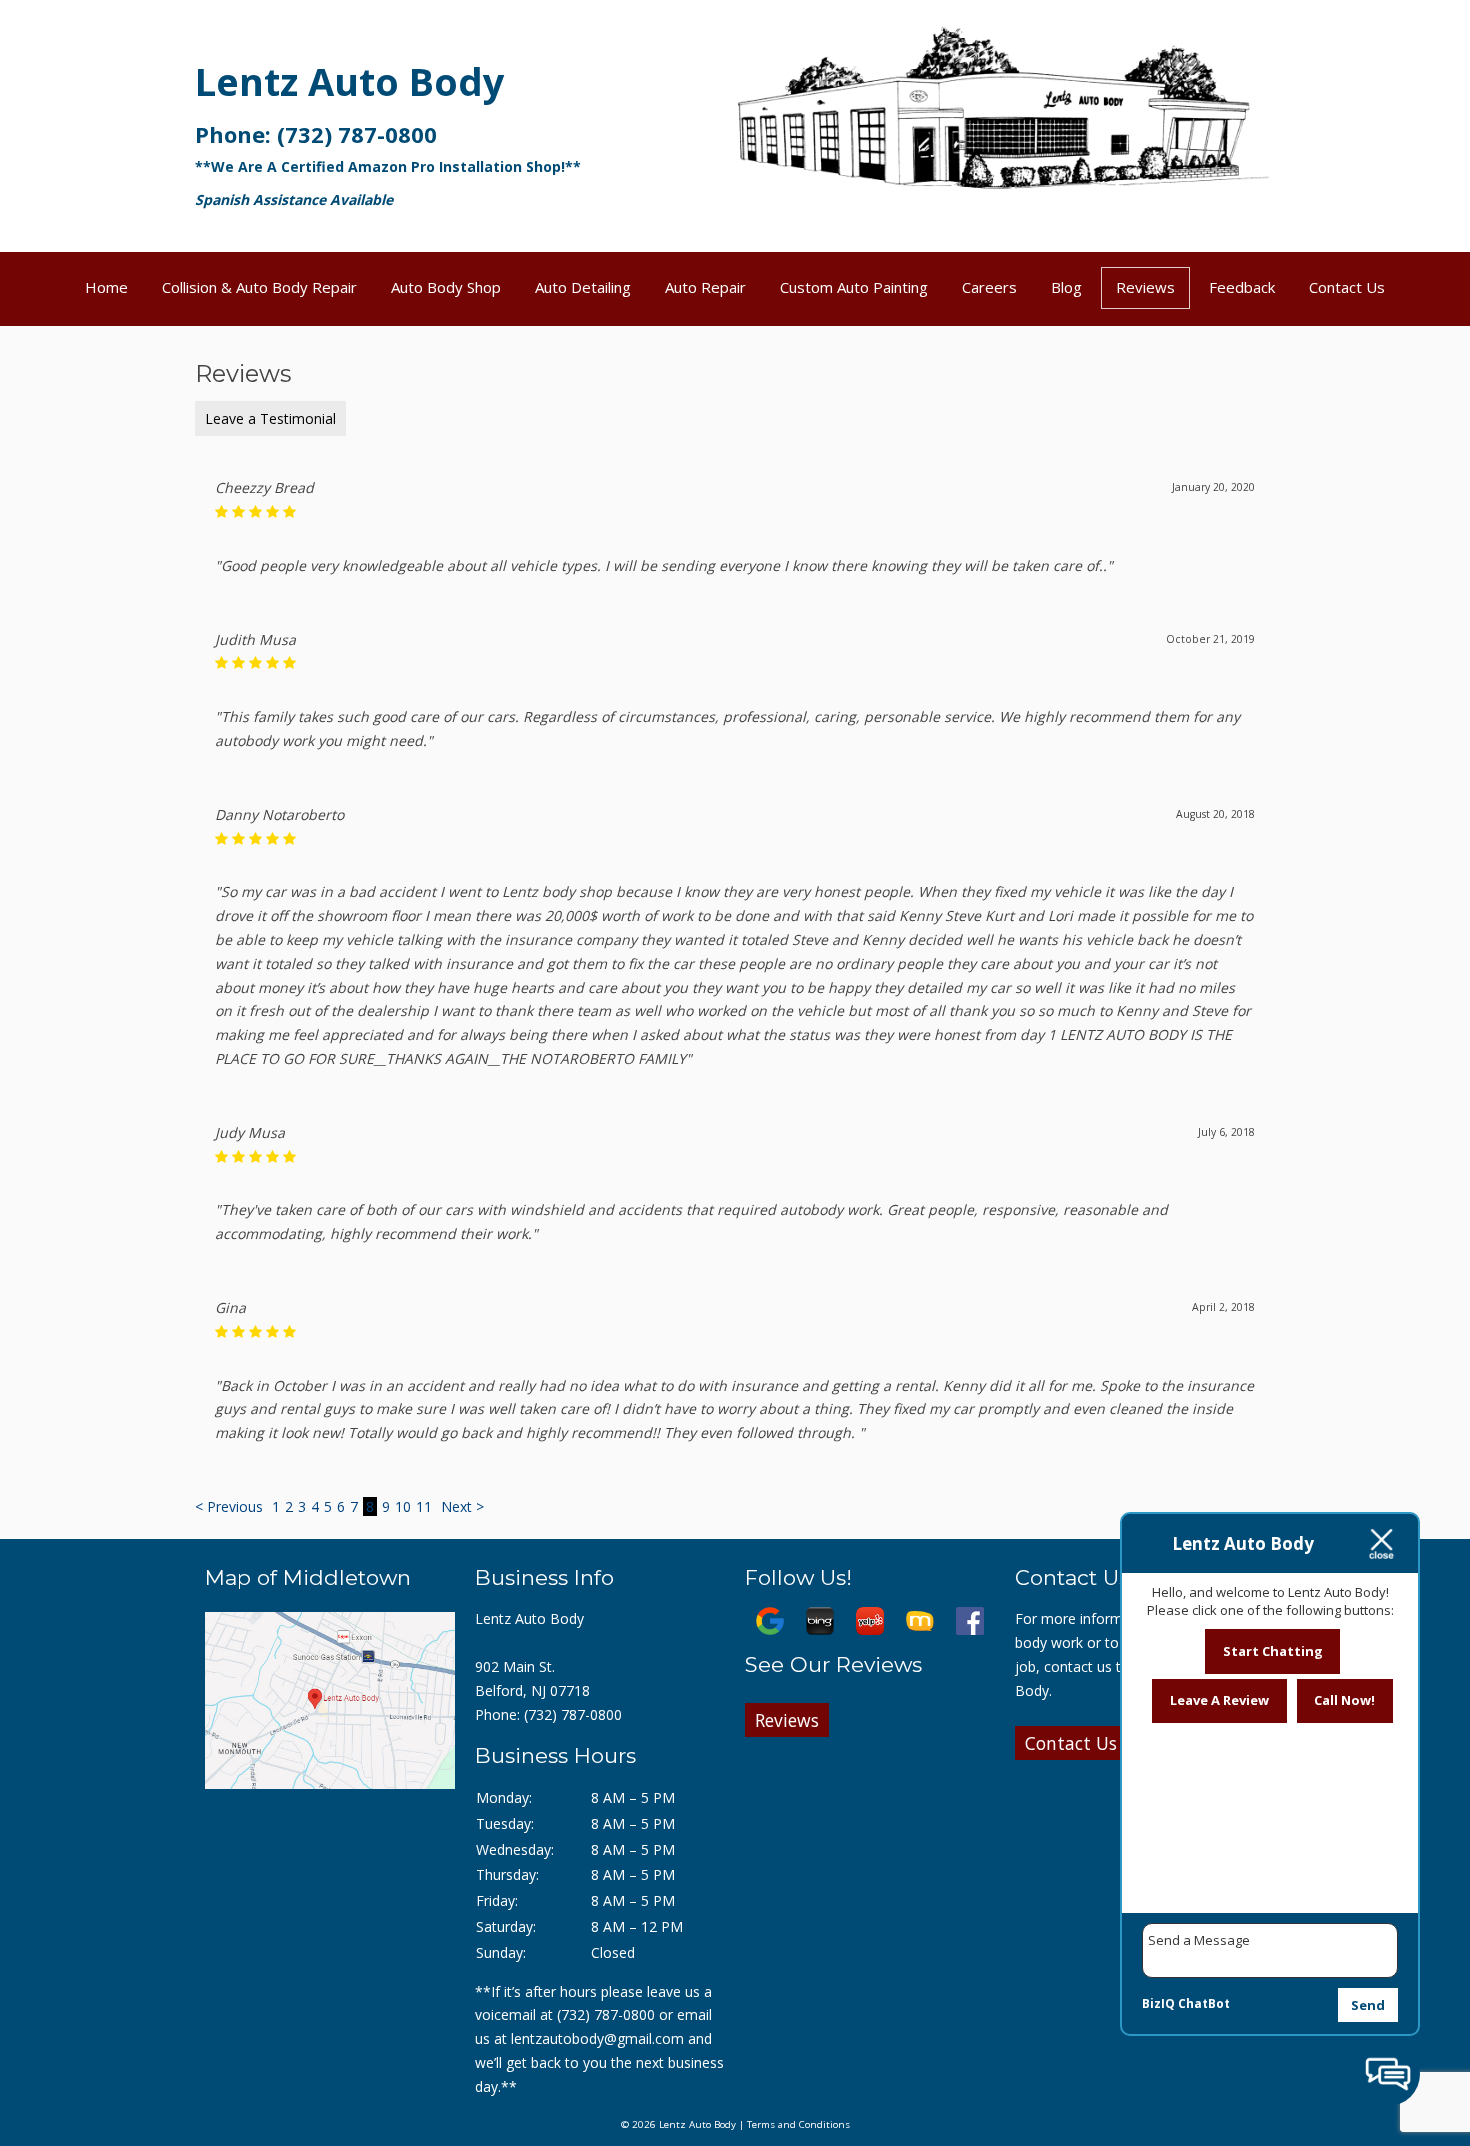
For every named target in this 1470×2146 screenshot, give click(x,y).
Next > (462, 1506)
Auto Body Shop (446, 287)
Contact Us (1347, 287)
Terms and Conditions (798, 2124)
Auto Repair (705, 287)
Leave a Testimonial (270, 418)
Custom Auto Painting (854, 287)
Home (106, 287)
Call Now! (1344, 1700)
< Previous (231, 1506)
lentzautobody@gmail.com (597, 2038)
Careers (989, 287)
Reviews (1145, 287)
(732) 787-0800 (357, 134)
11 (424, 1506)
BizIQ (1158, 2003)
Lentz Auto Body (350, 81)
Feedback (1242, 287)
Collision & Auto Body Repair (259, 287)
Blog (1066, 287)
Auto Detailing (583, 287)
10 (403, 1506)
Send (1368, 2005)
